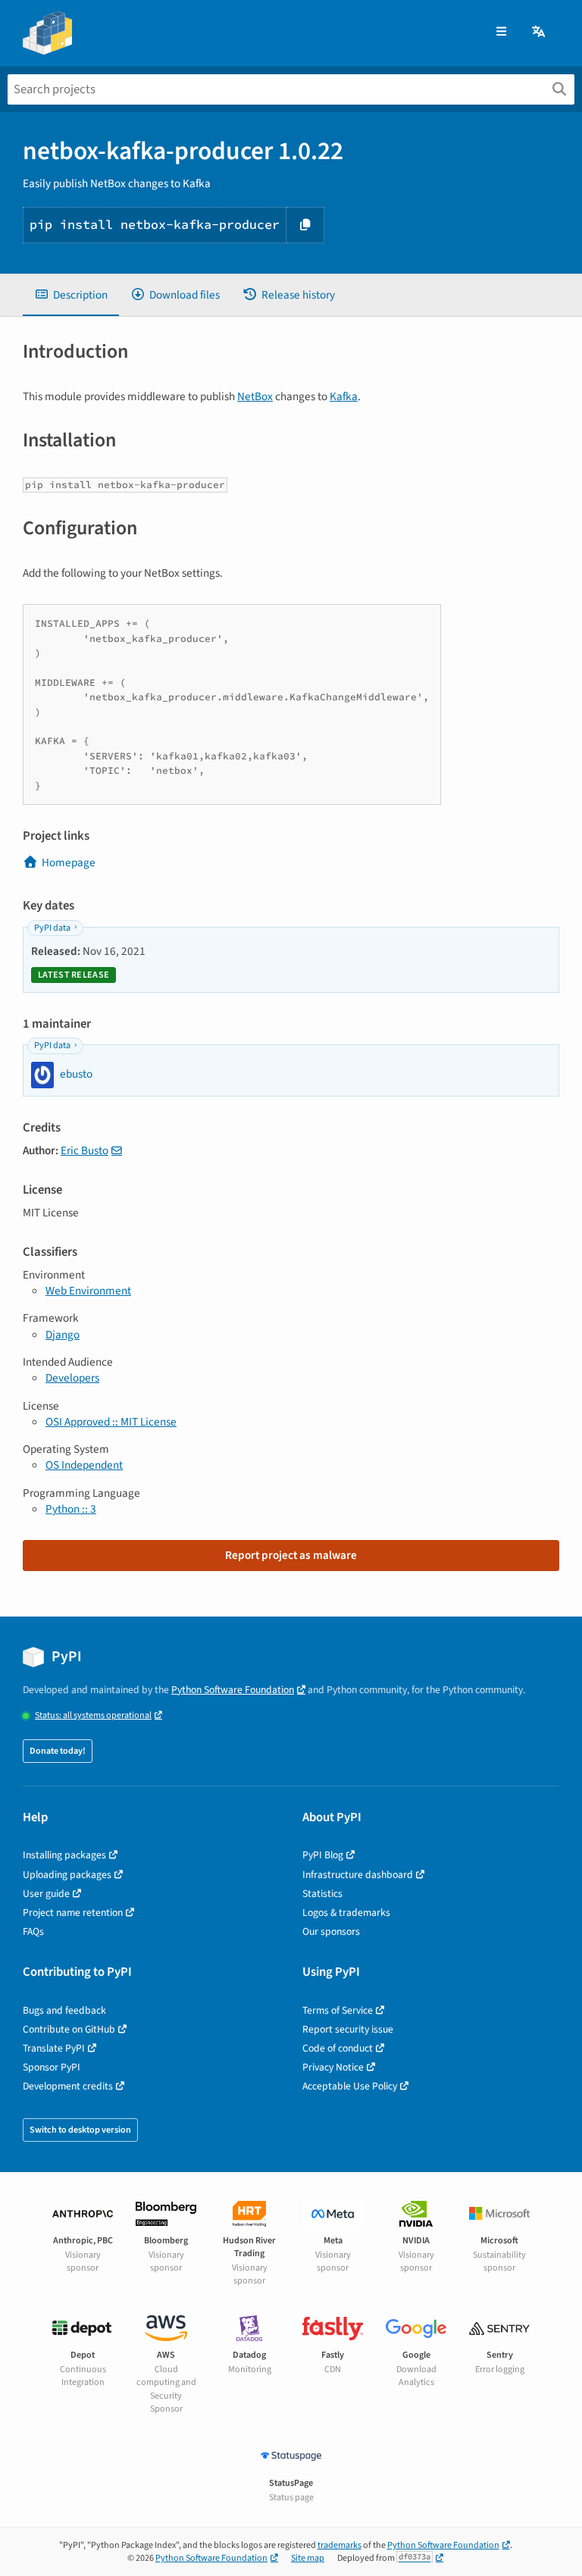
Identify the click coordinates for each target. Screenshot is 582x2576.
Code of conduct (338, 2048)
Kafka (344, 396)
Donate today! (58, 1751)
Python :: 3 (71, 1509)
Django (63, 1335)
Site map (308, 2558)
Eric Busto (84, 1150)
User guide (46, 1894)
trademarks (339, 2545)
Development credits (68, 2086)
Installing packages (64, 1855)
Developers (72, 1378)
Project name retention (73, 1912)
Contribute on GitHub (69, 2029)
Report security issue (348, 2029)
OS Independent (84, 1465)
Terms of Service (338, 2010)
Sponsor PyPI (52, 2067)
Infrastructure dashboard (358, 1875)
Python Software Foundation (233, 1690)
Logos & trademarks (346, 1912)
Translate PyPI (54, 2048)
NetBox (255, 396)
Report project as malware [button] (291, 1555)
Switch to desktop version (80, 2130)
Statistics (322, 1894)
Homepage (69, 862)
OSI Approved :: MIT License (111, 1422)
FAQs (33, 1931)
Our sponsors (331, 1931)
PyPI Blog (323, 1855)
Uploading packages (67, 1875)
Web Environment (88, 1291)
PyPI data (52, 928)
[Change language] (540, 32)
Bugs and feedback (64, 2010)
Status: (93, 1715)
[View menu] (501, 32)
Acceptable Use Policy (350, 2086)
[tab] (71, 295)
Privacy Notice (333, 2067)
